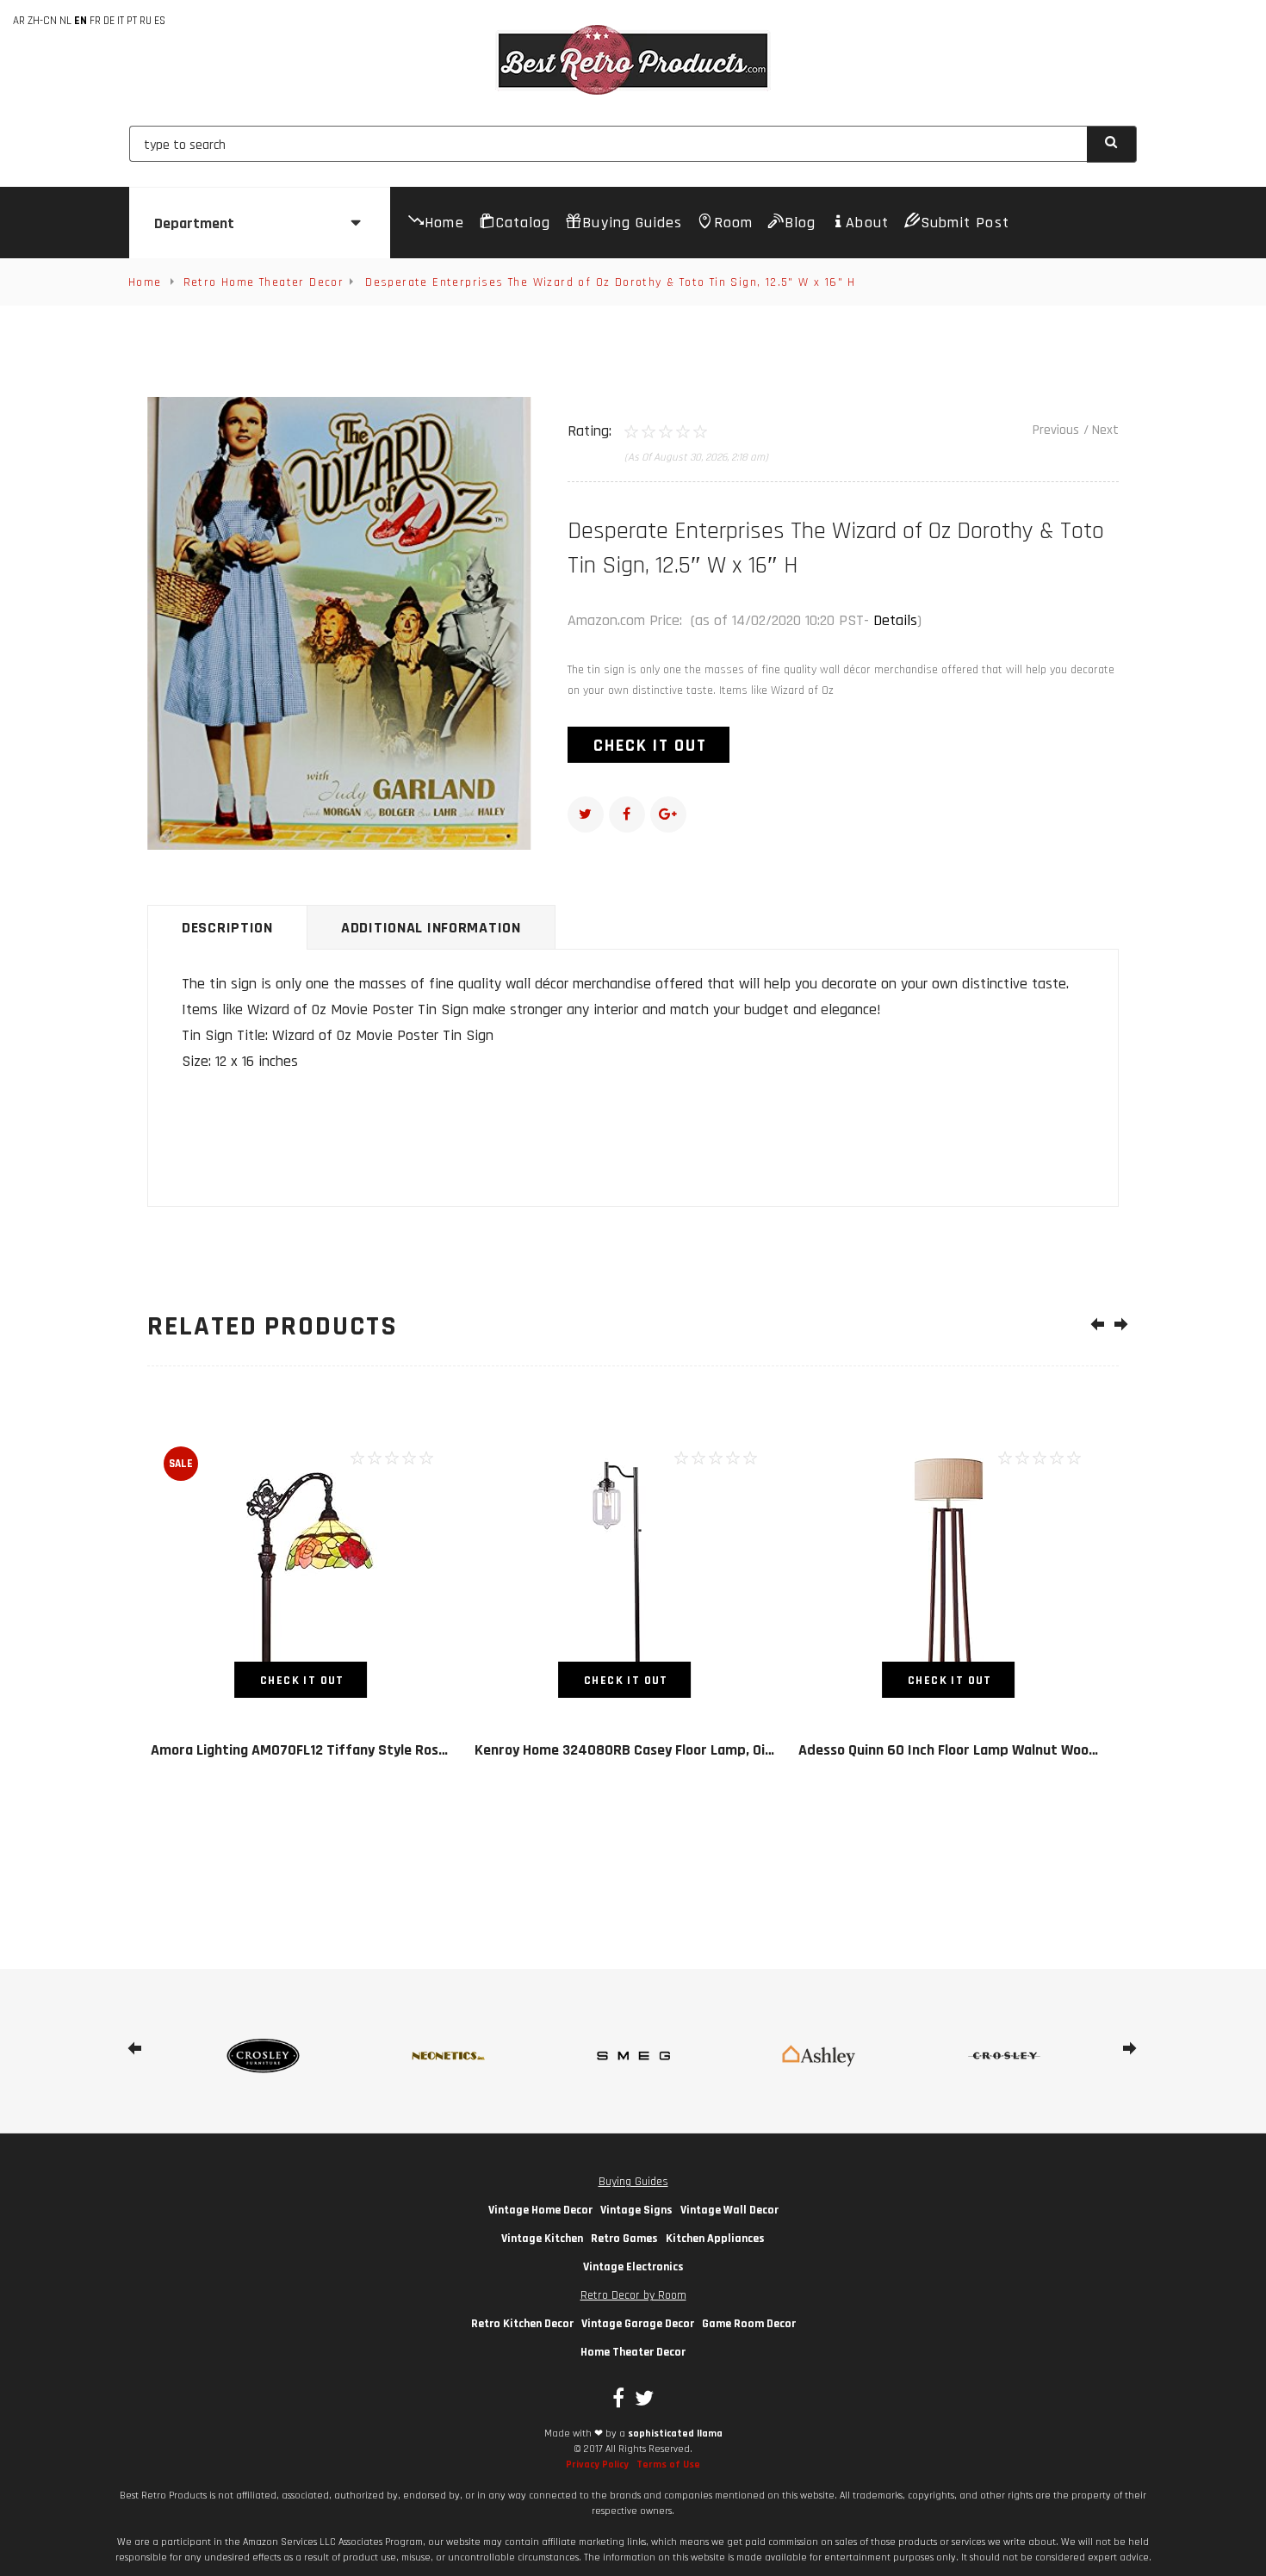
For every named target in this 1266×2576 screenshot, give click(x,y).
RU (146, 21)
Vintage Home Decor (540, 2210)
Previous (1056, 430)
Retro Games (624, 2239)
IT (121, 21)
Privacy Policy (597, 2465)
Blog (800, 223)
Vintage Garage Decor (638, 2324)
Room (733, 223)
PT (132, 21)
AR (19, 21)
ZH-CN (42, 21)
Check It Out (650, 746)
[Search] (1112, 144)
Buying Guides (632, 223)
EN (81, 21)
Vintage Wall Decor (729, 2210)
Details (895, 620)
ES (160, 21)
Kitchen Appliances (715, 2239)
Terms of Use (668, 2465)
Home (444, 223)
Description (227, 928)
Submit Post (965, 223)
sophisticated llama (675, 2434)
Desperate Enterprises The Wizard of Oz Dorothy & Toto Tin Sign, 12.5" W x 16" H (611, 282)
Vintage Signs (636, 2210)
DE (109, 21)
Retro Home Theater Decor (264, 282)
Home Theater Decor (633, 2352)
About (867, 223)
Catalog (524, 223)
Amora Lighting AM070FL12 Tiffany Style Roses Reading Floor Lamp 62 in (384, 1750)
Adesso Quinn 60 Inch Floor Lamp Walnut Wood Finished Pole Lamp (1011, 1750)
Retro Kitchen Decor (522, 2324)
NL (65, 21)
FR (95, 21)
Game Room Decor (749, 2324)
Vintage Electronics (633, 2267)
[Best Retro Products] (633, 60)
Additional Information (431, 928)
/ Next (1101, 430)
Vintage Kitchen (542, 2239)
